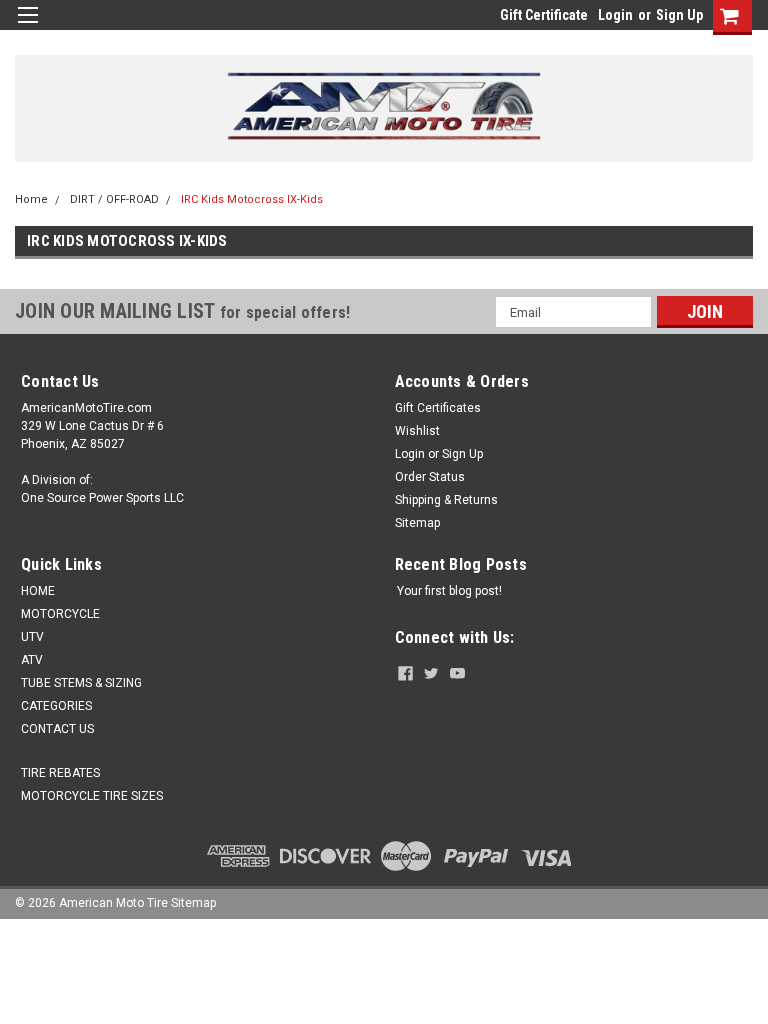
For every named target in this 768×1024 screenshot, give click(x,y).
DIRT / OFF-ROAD (114, 199)
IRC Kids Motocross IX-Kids (252, 199)
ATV (32, 660)
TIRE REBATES (60, 773)
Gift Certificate (544, 15)
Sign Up (679, 15)
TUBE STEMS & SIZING (81, 683)
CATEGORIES (56, 706)
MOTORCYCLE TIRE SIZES (92, 796)
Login (615, 15)
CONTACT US (57, 729)
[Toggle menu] (27, 27)
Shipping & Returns (446, 500)
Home (31, 199)
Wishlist (417, 431)
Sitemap (417, 523)
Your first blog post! (449, 591)
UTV (32, 637)
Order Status (430, 477)
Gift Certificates (438, 408)
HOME (38, 591)
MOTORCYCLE (60, 614)
